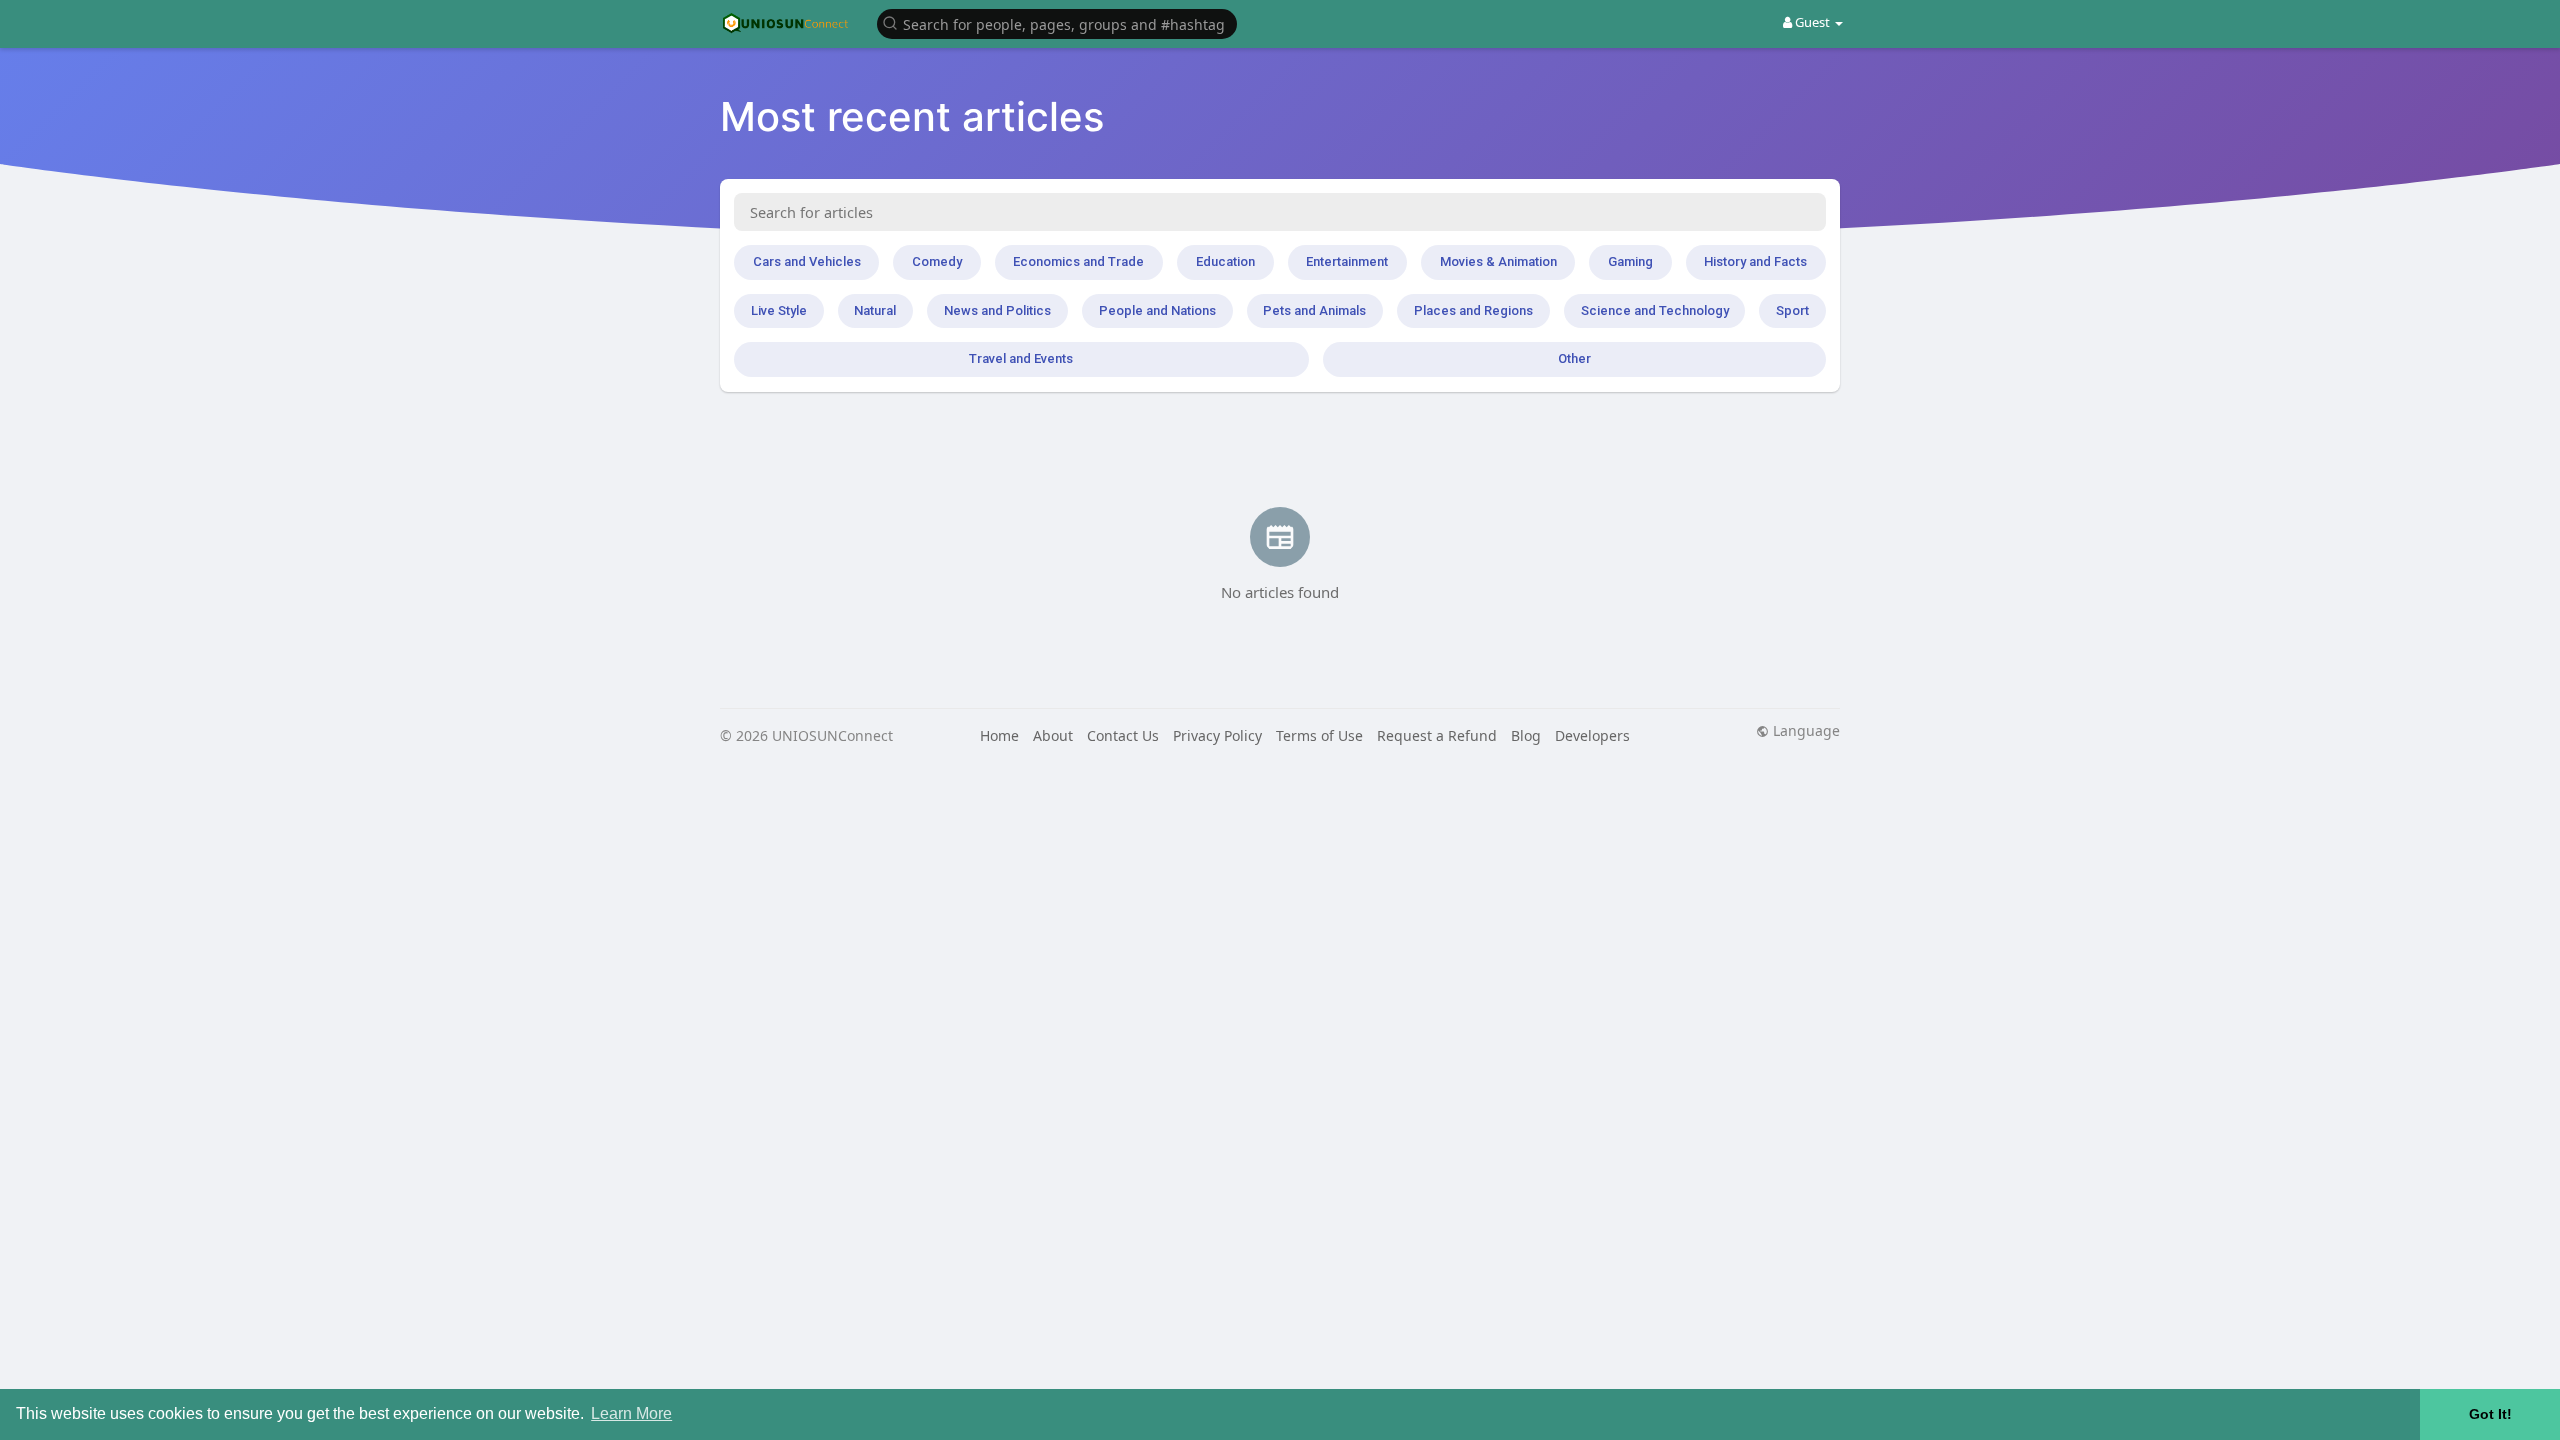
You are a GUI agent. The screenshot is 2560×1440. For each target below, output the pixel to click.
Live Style (779, 310)
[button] (1057, 22)
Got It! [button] (2490, 1414)
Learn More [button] (631, 1413)
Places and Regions (1473, 310)
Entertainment (1347, 261)
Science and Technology (1655, 310)
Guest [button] (1812, 22)
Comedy (937, 261)
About (1053, 735)
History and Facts (1755, 261)
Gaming (1630, 261)
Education (1225, 261)
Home (999, 735)
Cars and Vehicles (807, 261)
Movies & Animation (1498, 261)
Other (1574, 358)
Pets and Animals (1314, 310)
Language (1804, 731)
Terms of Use (1319, 735)
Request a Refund (1437, 735)
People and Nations (1157, 310)
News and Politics (997, 310)
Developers (1592, 735)
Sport (1792, 310)
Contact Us (1123, 735)
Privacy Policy (1217, 735)
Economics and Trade (1078, 261)
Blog (1526, 735)
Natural (875, 310)
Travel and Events (1021, 358)
